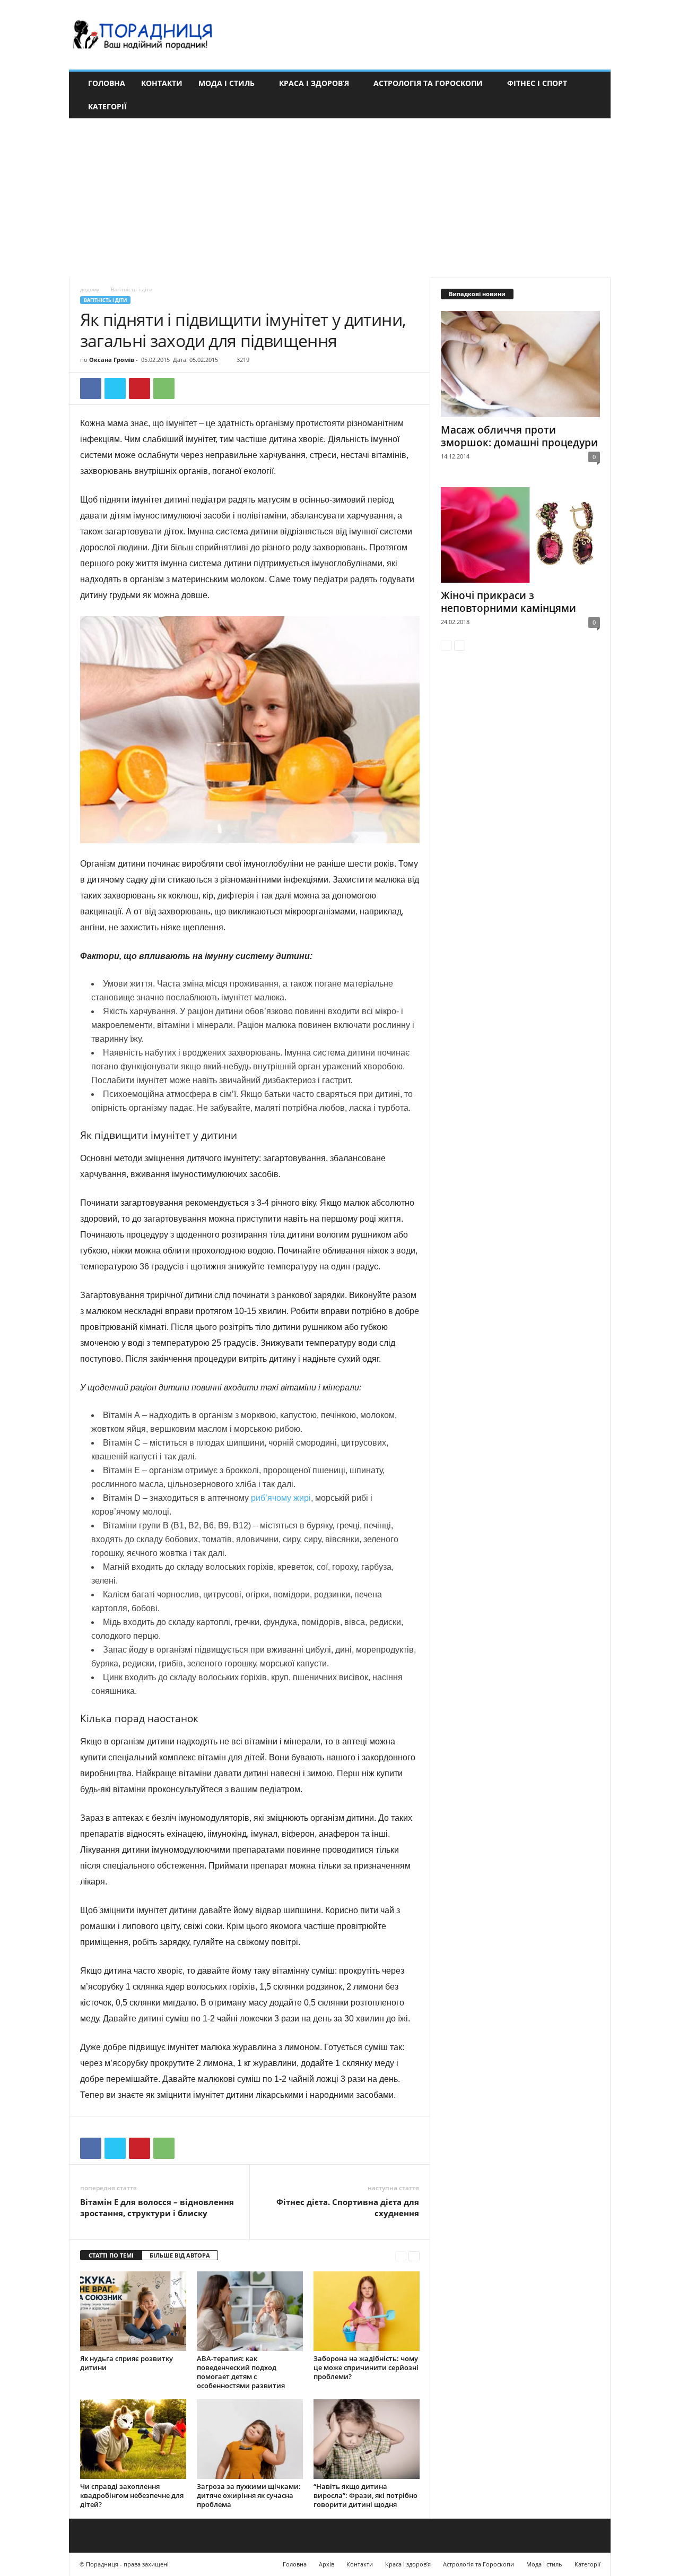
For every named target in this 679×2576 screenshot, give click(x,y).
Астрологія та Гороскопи (428, 83)
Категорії (107, 106)
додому (90, 289)
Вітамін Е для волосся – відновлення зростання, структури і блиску (157, 2207)
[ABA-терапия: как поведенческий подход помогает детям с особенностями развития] (250, 2311)
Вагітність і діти (105, 300)
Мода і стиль (227, 83)
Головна (107, 83)
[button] (595, 95)
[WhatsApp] (164, 388)
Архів (327, 2564)
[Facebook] (91, 388)
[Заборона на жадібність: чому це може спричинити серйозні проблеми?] (367, 2311)
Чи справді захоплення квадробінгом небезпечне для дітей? (132, 2495)
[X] (115, 388)
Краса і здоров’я (314, 83)
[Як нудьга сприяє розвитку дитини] (133, 2311)
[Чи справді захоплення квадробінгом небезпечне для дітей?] (133, 2439)
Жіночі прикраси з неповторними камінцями (508, 602)
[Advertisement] (339, 198)
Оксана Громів (112, 360)
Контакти (162, 83)
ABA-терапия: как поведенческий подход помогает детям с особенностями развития (241, 2372)
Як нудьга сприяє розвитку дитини (127, 2363)
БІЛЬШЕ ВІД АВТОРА (180, 2255)
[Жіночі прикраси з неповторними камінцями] (520, 535)
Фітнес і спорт (537, 83)
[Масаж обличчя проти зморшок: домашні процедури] (520, 364)
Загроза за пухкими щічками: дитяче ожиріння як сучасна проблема (249, 2495)
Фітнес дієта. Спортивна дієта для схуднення (348, 2207)
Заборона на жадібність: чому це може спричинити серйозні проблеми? (366, 2367)
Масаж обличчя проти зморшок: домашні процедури (519, 436)
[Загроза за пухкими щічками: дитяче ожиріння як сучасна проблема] (250, 2439)
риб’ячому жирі (281, 1498)
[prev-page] (401, 2256)
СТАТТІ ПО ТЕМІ (111, 2255)
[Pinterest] (140, 388)
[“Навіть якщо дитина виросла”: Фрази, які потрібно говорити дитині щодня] (367, 2439)
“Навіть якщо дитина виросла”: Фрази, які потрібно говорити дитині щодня (365, 2495)
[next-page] (414, 2256)
